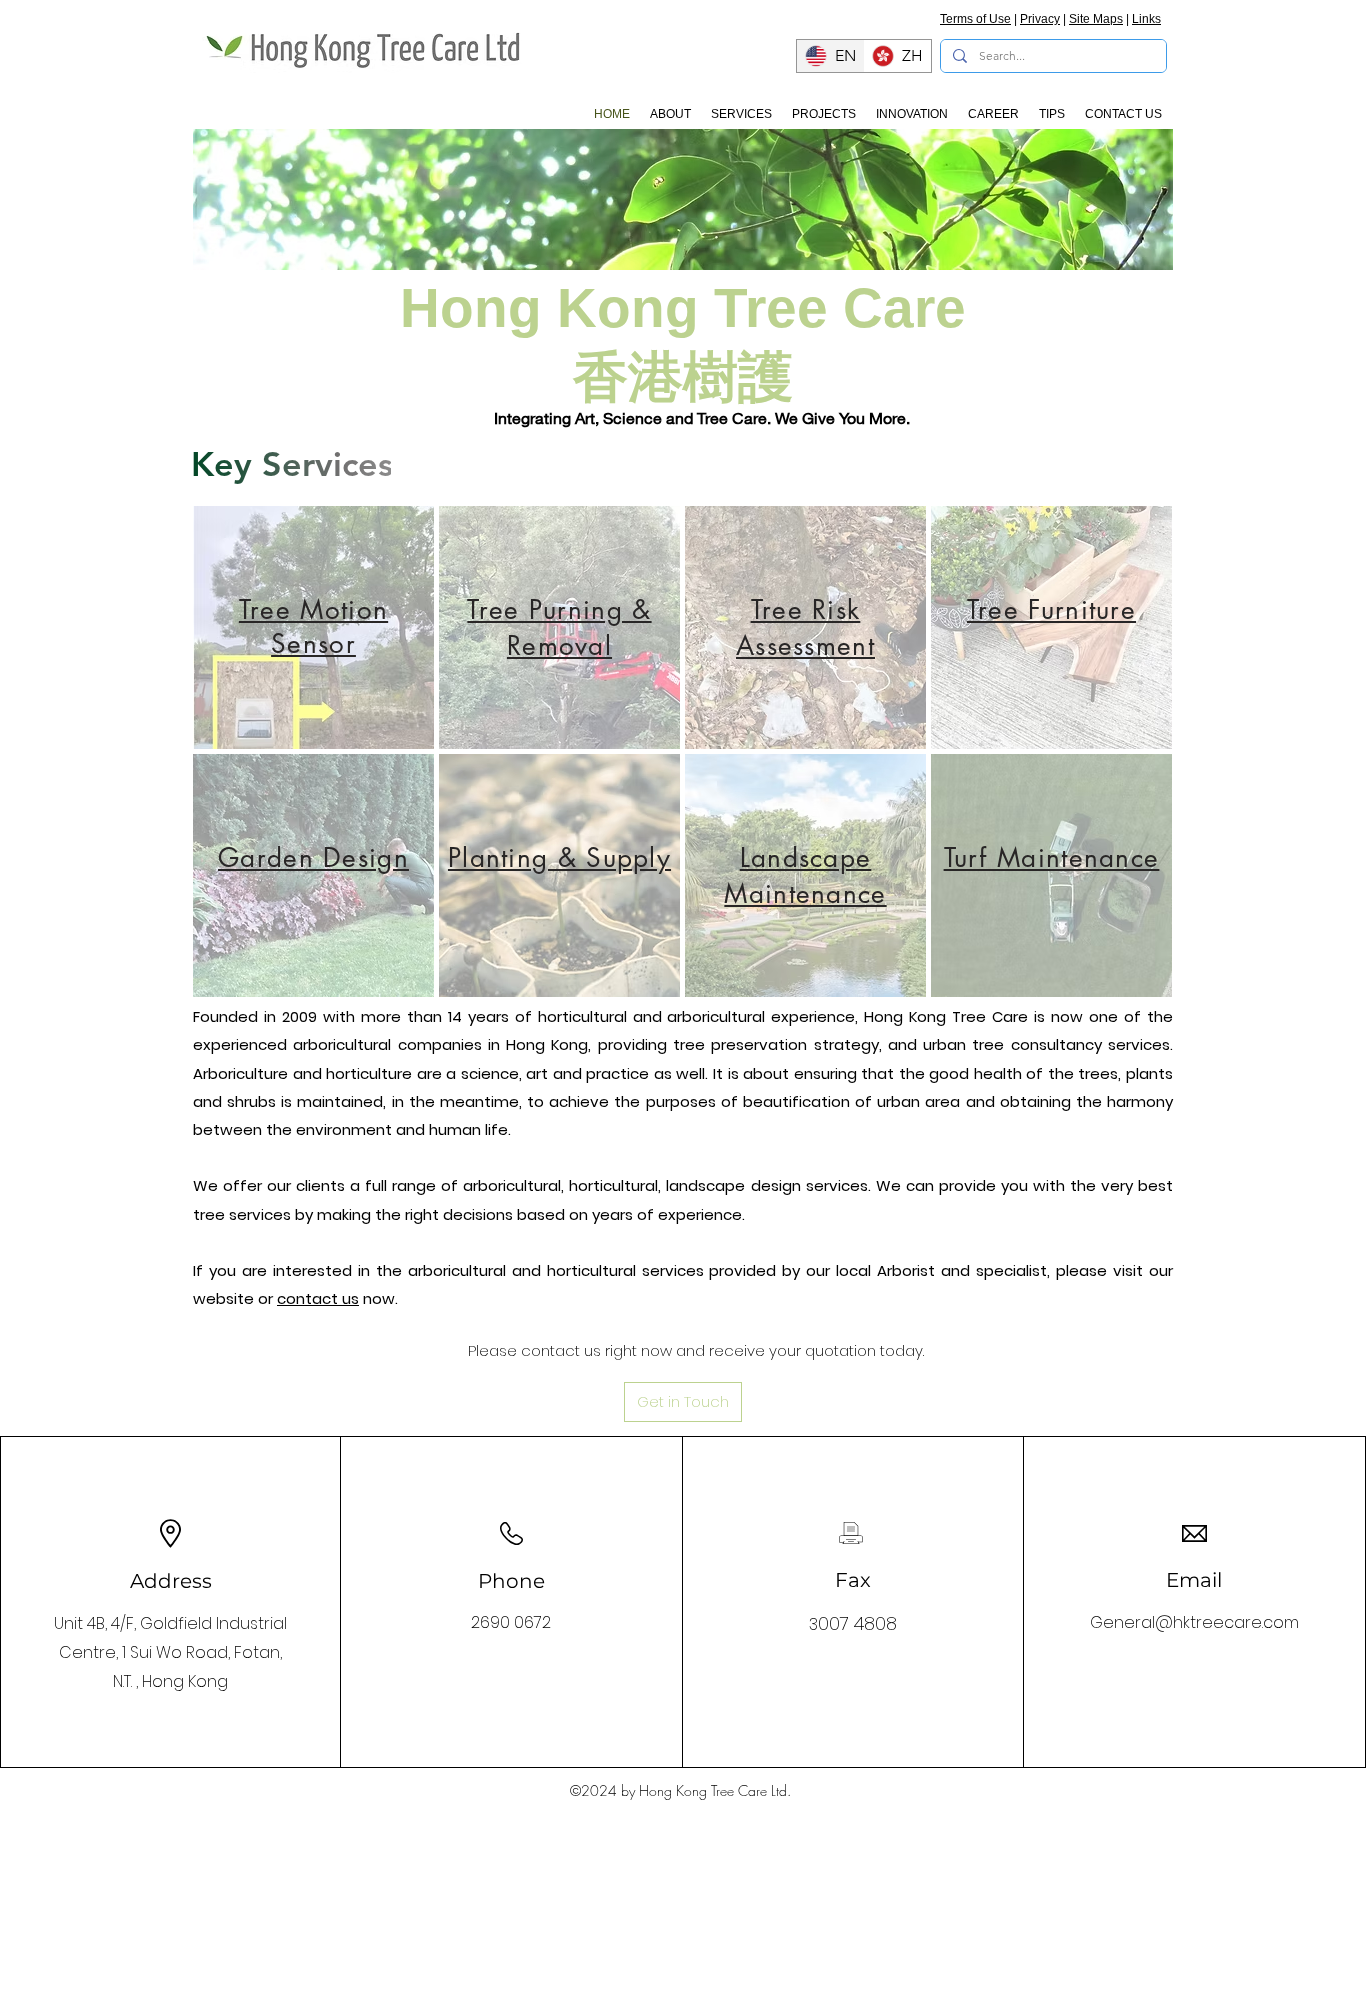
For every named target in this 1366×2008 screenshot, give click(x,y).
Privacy (1040, 19)
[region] (313, 627)
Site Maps (1096, 19)
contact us (318, 1298)
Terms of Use (975, 19)
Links (1146, 19)
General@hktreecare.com (1194, 1622)
